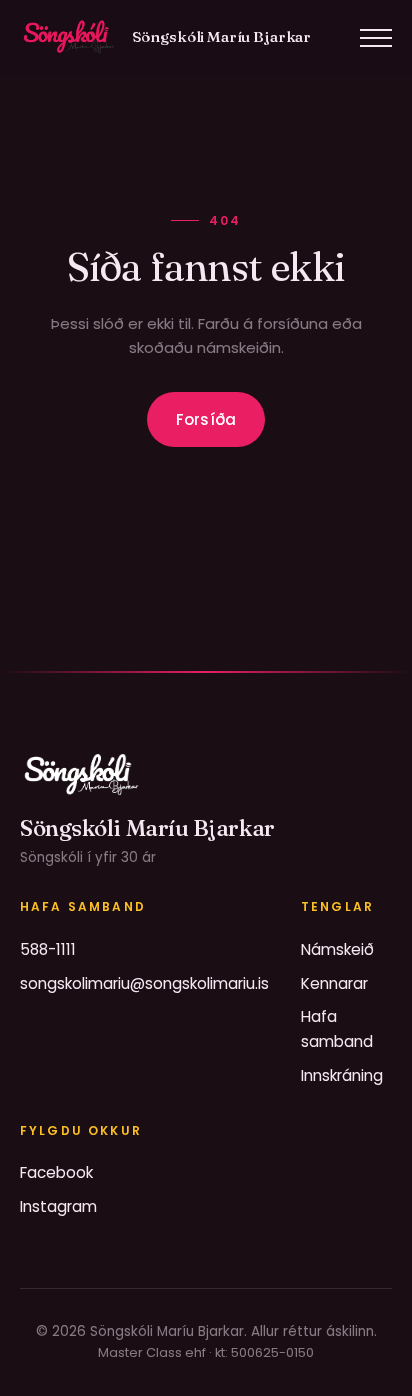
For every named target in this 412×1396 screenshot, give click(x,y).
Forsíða (206, 419)
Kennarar (334, 983)
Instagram (58, 1206)
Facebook (56, 1172)
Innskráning (342, 1075)
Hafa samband (337, 1028)
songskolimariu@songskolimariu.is (144, 983)
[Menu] (376, 38)
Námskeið (337, 949)
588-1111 (48, 949)
